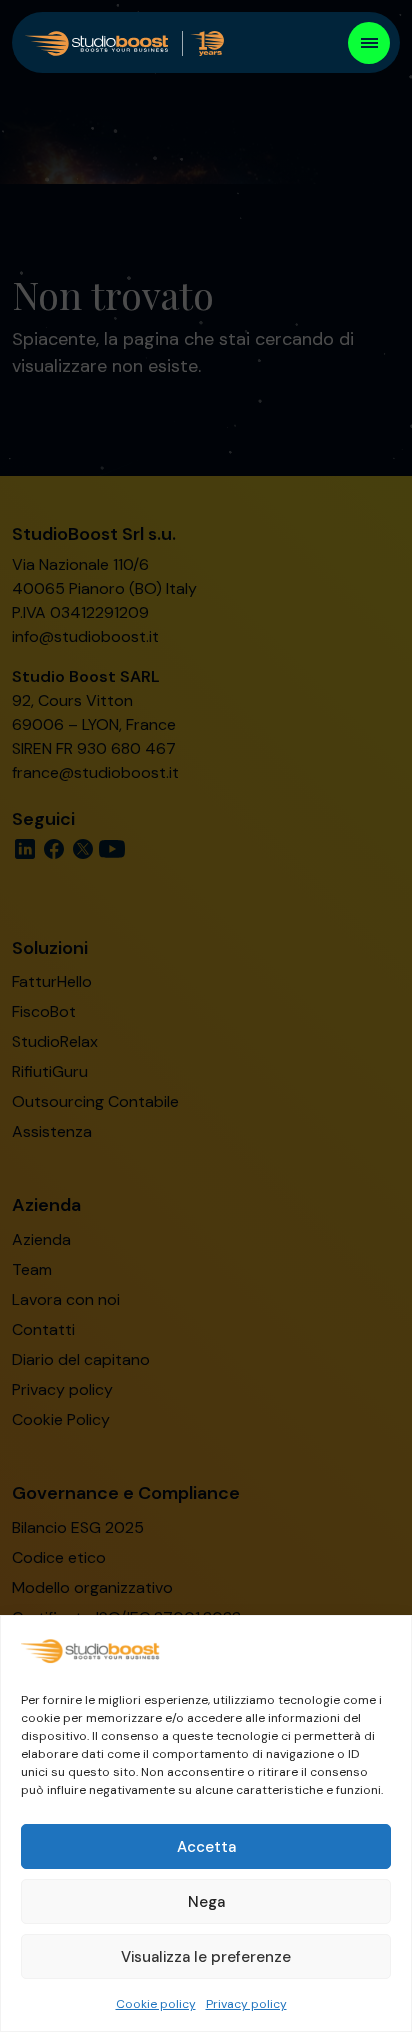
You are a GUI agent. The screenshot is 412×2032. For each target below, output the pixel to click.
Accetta (206, 1847)
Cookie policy (156, 2004)
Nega (206, 1902)
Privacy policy (246, 2004)
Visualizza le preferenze (206, 1957)
